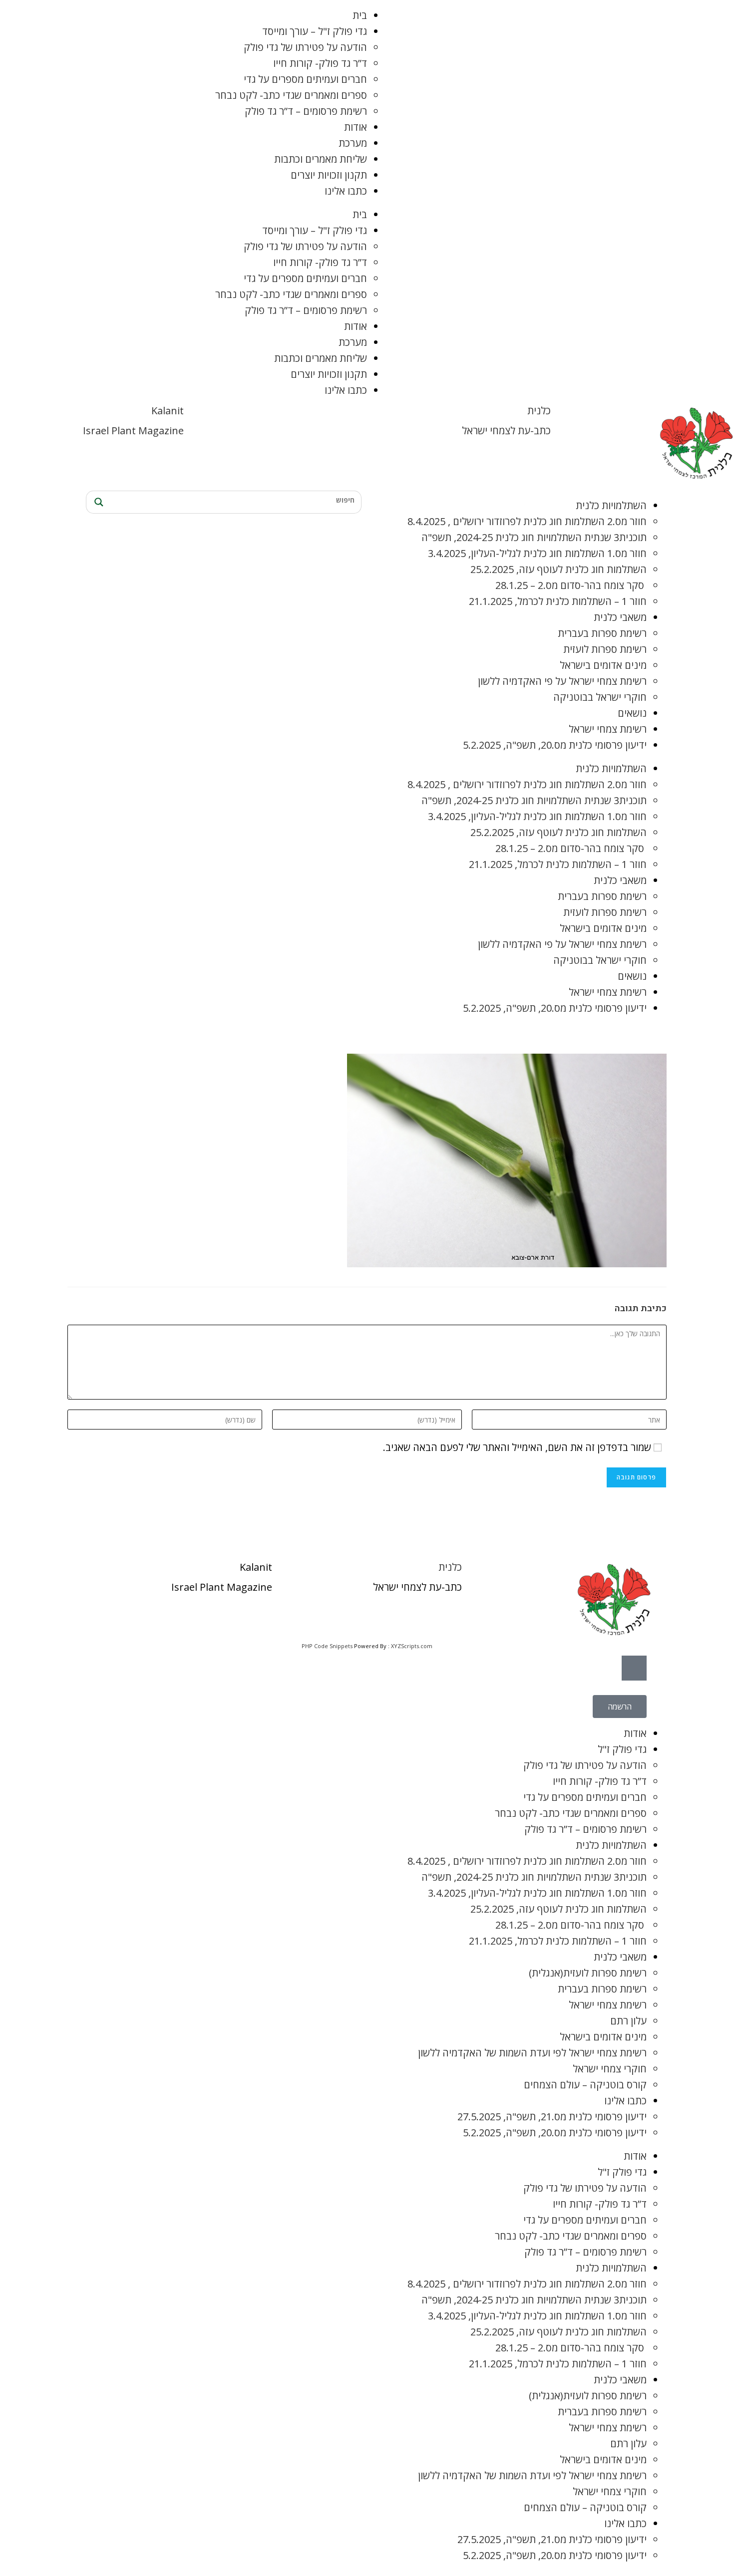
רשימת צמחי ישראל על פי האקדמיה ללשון (562, 681)
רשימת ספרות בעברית (602, 633)
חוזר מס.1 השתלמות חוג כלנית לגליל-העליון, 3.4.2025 (537, 553)
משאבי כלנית (620, 617)
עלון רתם (628, 2021)
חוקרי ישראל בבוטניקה (600, 697)
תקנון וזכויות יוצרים (329, 175)
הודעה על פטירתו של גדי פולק (305, 47)
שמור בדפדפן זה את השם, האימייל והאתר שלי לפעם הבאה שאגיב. (517, 1447)
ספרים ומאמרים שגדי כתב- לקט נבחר (291, 95)
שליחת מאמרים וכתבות (321, 159)
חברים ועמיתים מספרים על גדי (305, 79)
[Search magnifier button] (97, 502)
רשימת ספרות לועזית (605, 649)
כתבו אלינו (346, 191)
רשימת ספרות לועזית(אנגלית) (588, 1973)
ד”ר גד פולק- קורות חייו (320, 63)
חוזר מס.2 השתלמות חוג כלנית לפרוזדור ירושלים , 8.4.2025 (527, 521)
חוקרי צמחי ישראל (610, 2069)
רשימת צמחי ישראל (608, 729)
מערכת (353, 143)
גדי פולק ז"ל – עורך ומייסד (315, 31)
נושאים (632, 713)
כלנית (539, 411)
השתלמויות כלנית (611, 505)
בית (360, 15)
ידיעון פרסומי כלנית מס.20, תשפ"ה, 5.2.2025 (555, 745)
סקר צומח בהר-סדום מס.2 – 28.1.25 (571, 585)
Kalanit (168, 411)
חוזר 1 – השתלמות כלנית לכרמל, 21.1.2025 (558, 601)
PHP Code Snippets (327, 1646)
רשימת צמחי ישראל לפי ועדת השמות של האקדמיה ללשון (532, 2053)
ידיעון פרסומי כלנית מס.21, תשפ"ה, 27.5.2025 (552, 2117)
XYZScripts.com (412, 1646)
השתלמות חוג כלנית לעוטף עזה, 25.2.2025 (558, 569)
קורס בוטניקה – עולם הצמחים (585, 2085)
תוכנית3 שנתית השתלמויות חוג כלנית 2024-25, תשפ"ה (534, 537)
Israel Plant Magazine (133, 430)
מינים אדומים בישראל (603, 665)
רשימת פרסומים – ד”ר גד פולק (306, 111)
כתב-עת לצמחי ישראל (506, 430)
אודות (356, 127)
